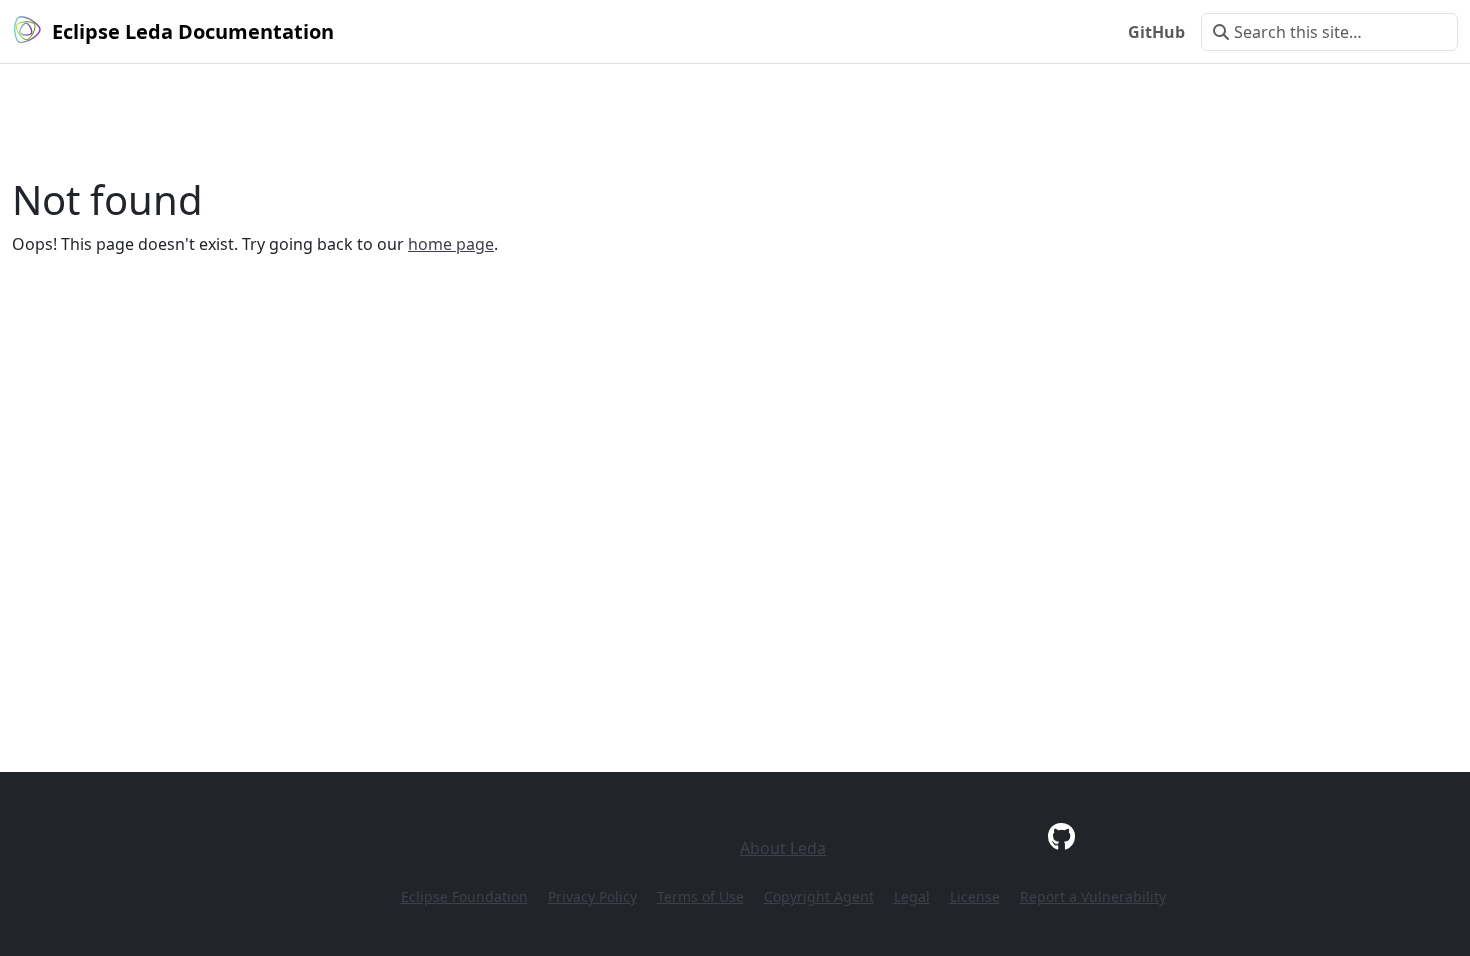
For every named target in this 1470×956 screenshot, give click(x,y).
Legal (912, 896)
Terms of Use (700, 896)
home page (451, 244)
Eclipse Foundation (464, 896)
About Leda (783, 848)
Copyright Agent (819, 896)
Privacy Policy (592, 896)
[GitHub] (1061, 836)
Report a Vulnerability (1093, 896)
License (975, 896)
